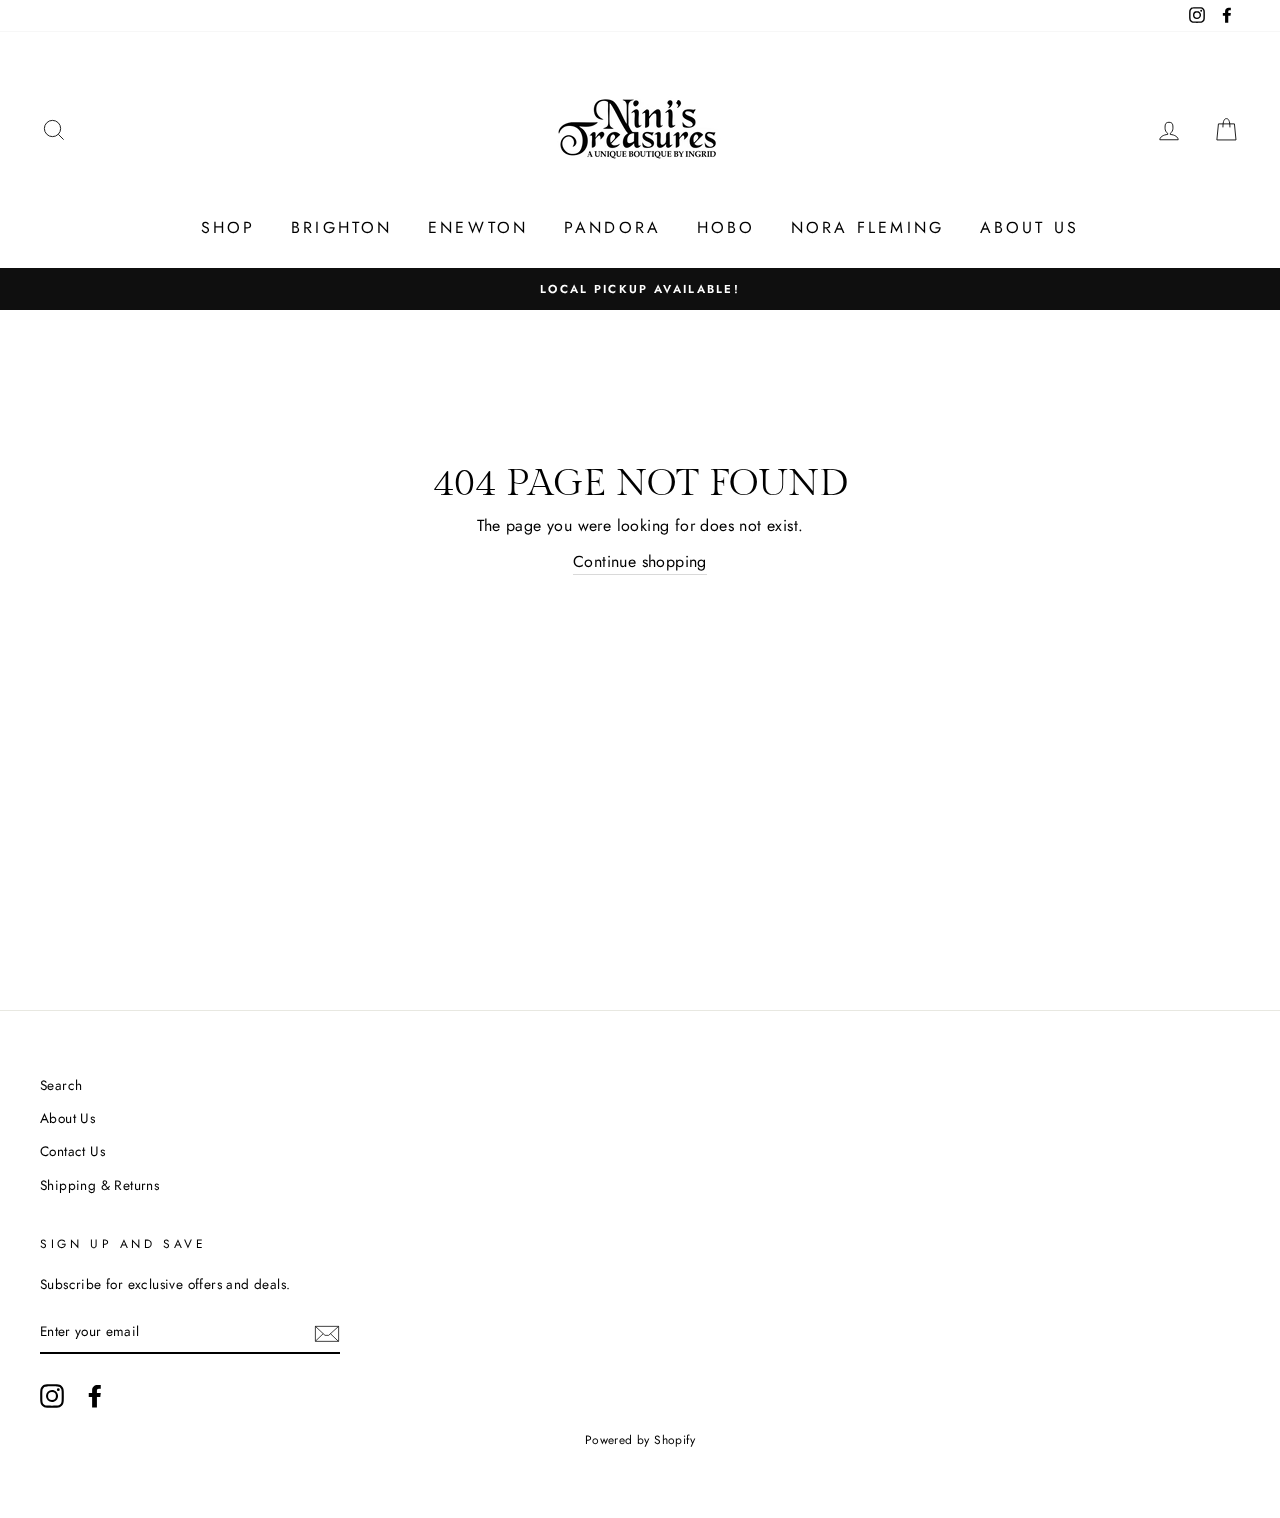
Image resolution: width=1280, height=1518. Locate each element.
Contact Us (72, 1151)
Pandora (612, 227)
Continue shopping (640, 561)
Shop (228, 227)
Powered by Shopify (640, 1440)
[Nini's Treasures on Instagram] (52, 1396)
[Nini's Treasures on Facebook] (95, 1396)
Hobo (726, 227)
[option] (640, 289)
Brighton (342, 227)
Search (61, 1085)
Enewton (478, 227)
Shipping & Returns (99, 1185)
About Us (1030, 227)
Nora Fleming (867, 227)
